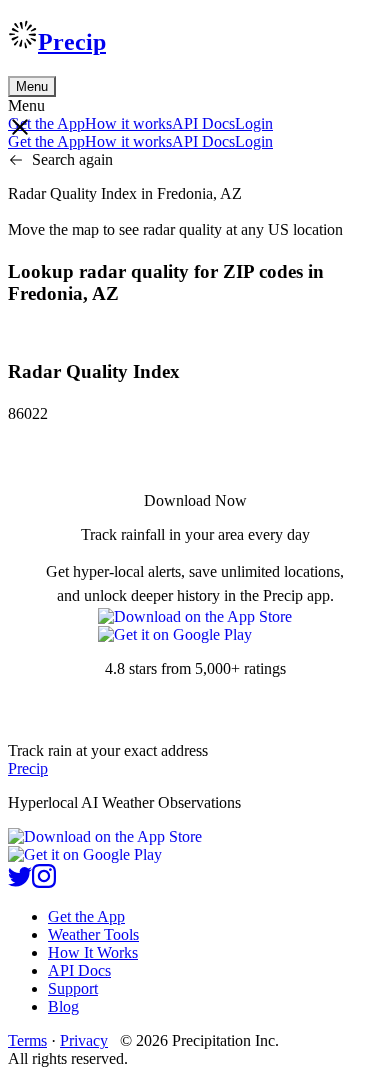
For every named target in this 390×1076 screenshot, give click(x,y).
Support (73, 988)
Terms (27, 1040)
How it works (128, 123)
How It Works (93, 952)
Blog (63, 1006)
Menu (32, 86)
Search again (72, 159)
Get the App (86, 916)
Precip (72, 42)
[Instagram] (44, 882)
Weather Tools (93, 934)
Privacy (84, 1040)
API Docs (203, 123)
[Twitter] (20, 882)
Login (254, 123)
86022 (28, 413)
